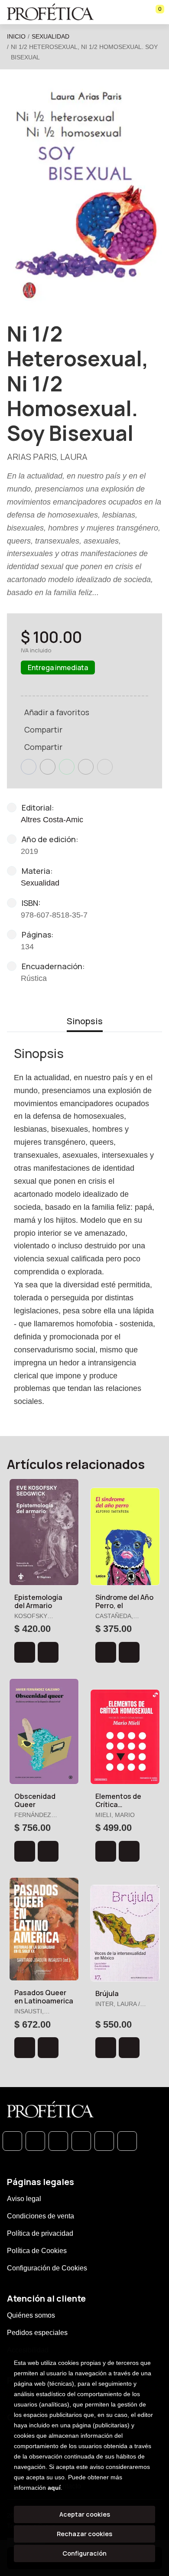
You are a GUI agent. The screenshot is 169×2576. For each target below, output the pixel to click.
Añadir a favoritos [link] (57, 712)
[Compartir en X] (48, 767)
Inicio (16, 36)
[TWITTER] (58, 2141)
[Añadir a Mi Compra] (25, 1652)
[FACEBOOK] (35, 2141)
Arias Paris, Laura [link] (47, 457)
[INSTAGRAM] (81, 2141)
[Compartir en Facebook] (29, 767)
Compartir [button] (43, 729)
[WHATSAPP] (12, 2141)
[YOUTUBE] (127, 2141)
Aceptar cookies (85, 2514)
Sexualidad (50, 36)
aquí (54, 2488)
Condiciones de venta (41, 2216)
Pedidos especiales (37, 2333)
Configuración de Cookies (47, 2268)
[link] (48, 1652)
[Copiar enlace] (105, 767)
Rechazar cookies (84, 2534)
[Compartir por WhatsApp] (67, 767)
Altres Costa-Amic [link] (52, 820)
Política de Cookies (37, 2251)
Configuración (84, 2553)
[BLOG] (104, 2141)
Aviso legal (24, 2199)
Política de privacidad (40, 2233)
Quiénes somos (31, 2315)
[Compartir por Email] (86, 767)
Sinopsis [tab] (85, 1021)
